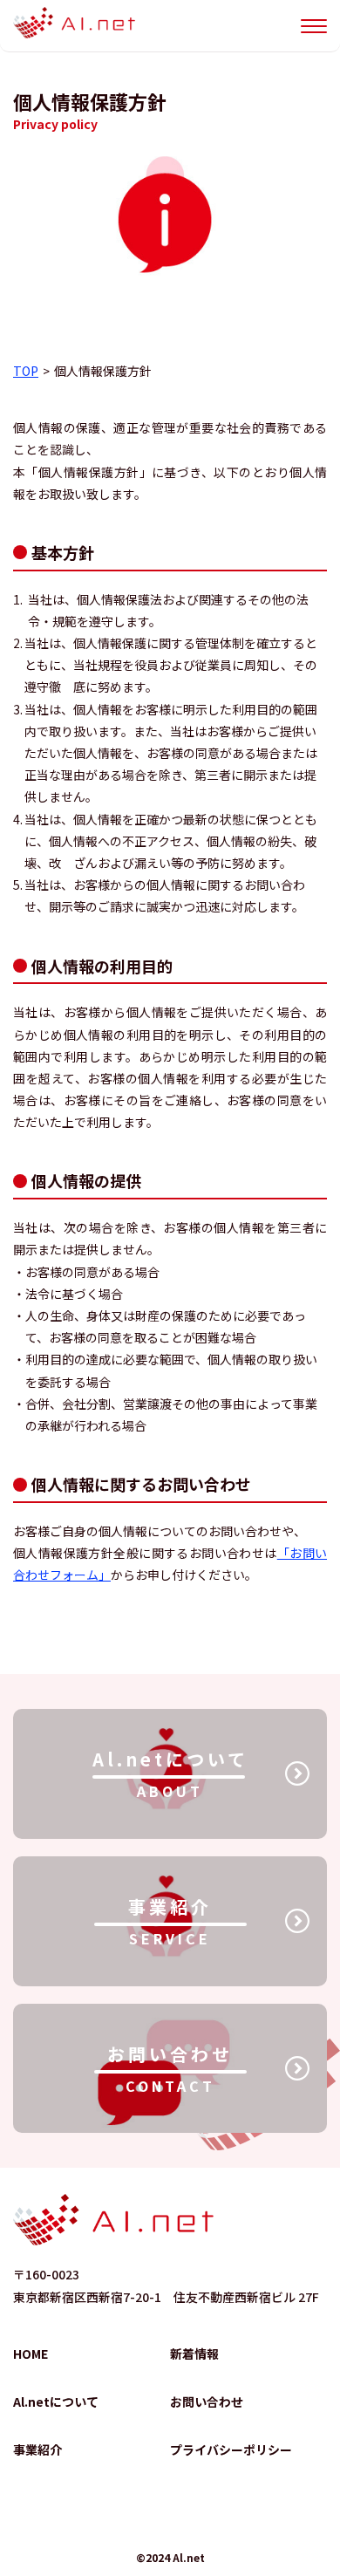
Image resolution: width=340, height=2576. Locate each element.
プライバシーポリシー (231, 2450)
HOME (31, 2354)
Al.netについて (56, 2402)
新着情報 (194, 2354)
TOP (26, 371)
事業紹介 (37, 2450)
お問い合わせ (207, 2402)
